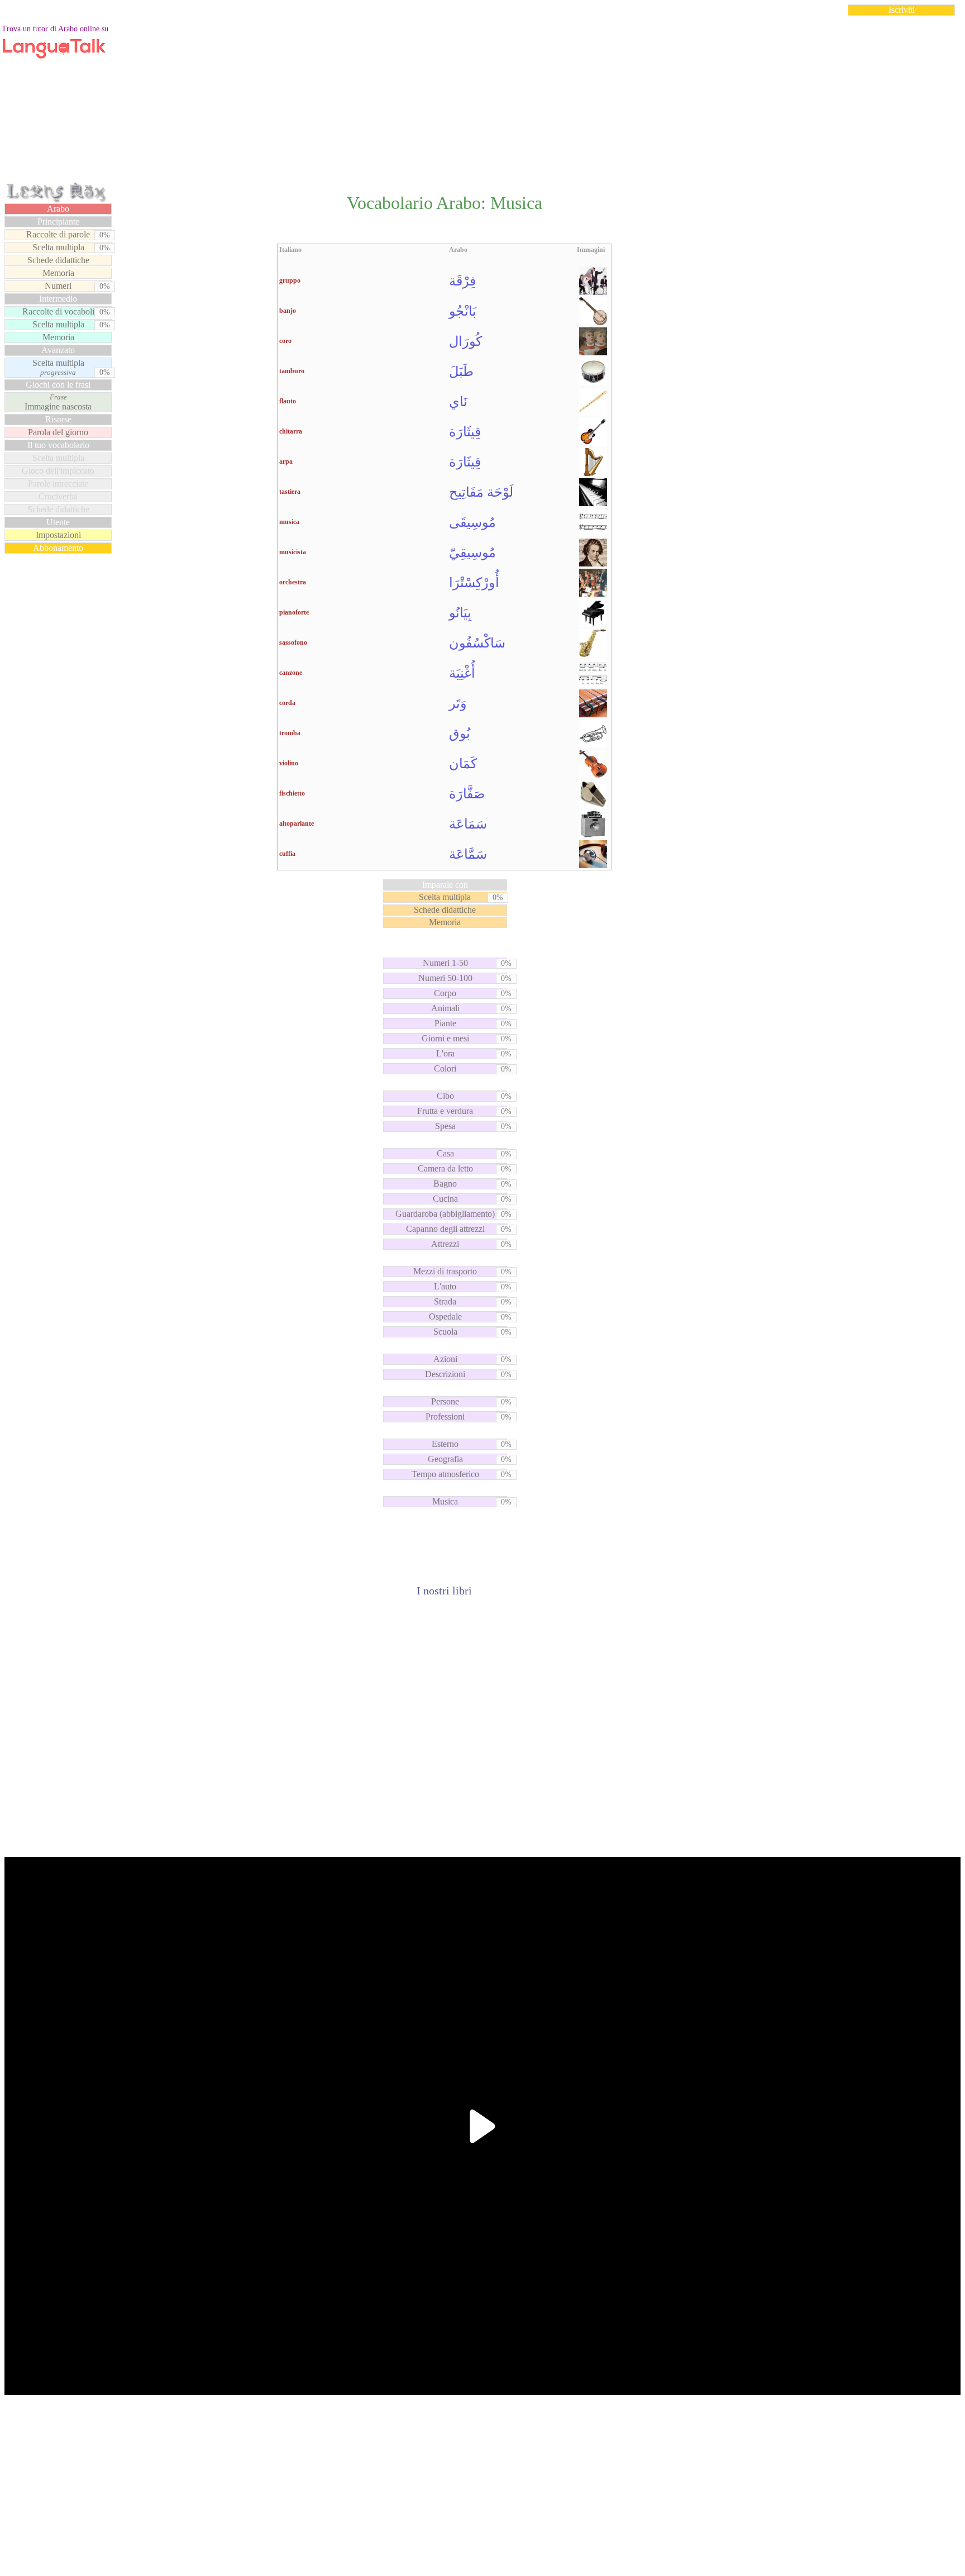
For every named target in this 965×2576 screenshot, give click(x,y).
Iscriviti (902, 10)
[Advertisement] (482, 103)
